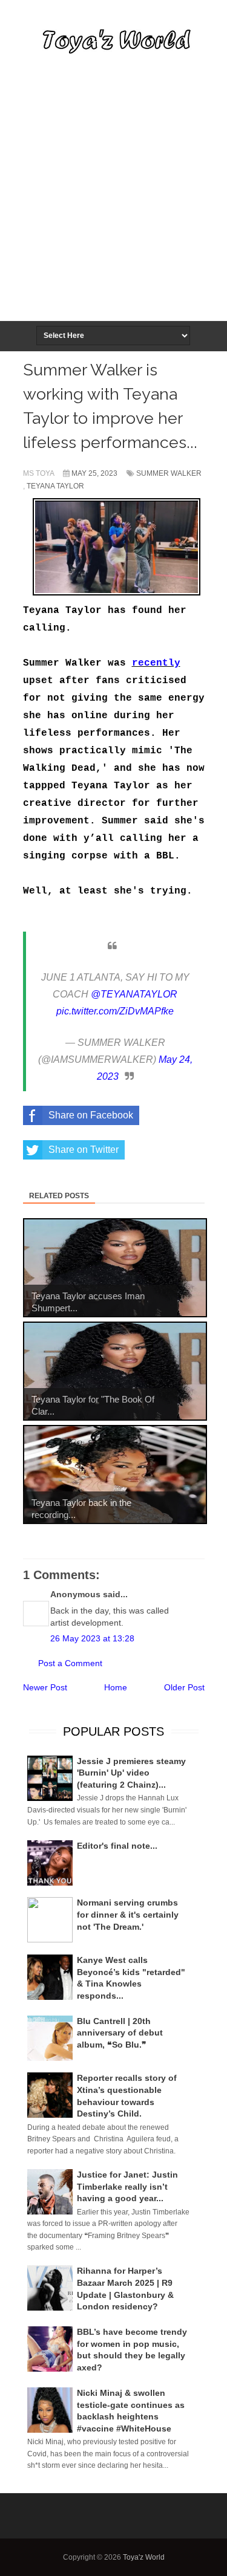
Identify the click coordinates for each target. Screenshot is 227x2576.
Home (116, 1687)
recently (156, 663)
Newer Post (45, 1687)
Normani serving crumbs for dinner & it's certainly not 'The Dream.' (128, 1914)
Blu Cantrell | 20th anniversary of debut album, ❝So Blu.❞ (120, 2033)
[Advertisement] (113, 201)
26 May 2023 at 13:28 (92, 1638)
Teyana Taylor (55, 486)
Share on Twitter (84, 1150)
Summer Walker (169, 473)
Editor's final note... (117, 1846)
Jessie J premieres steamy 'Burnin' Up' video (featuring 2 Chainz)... (131, 1773)
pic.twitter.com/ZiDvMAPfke (115, 1011)
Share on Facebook (91, 1115)
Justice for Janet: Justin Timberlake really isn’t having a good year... (127, 2186)
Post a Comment (70, 1663)
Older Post (184, 1687)
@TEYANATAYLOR (134, 994)
